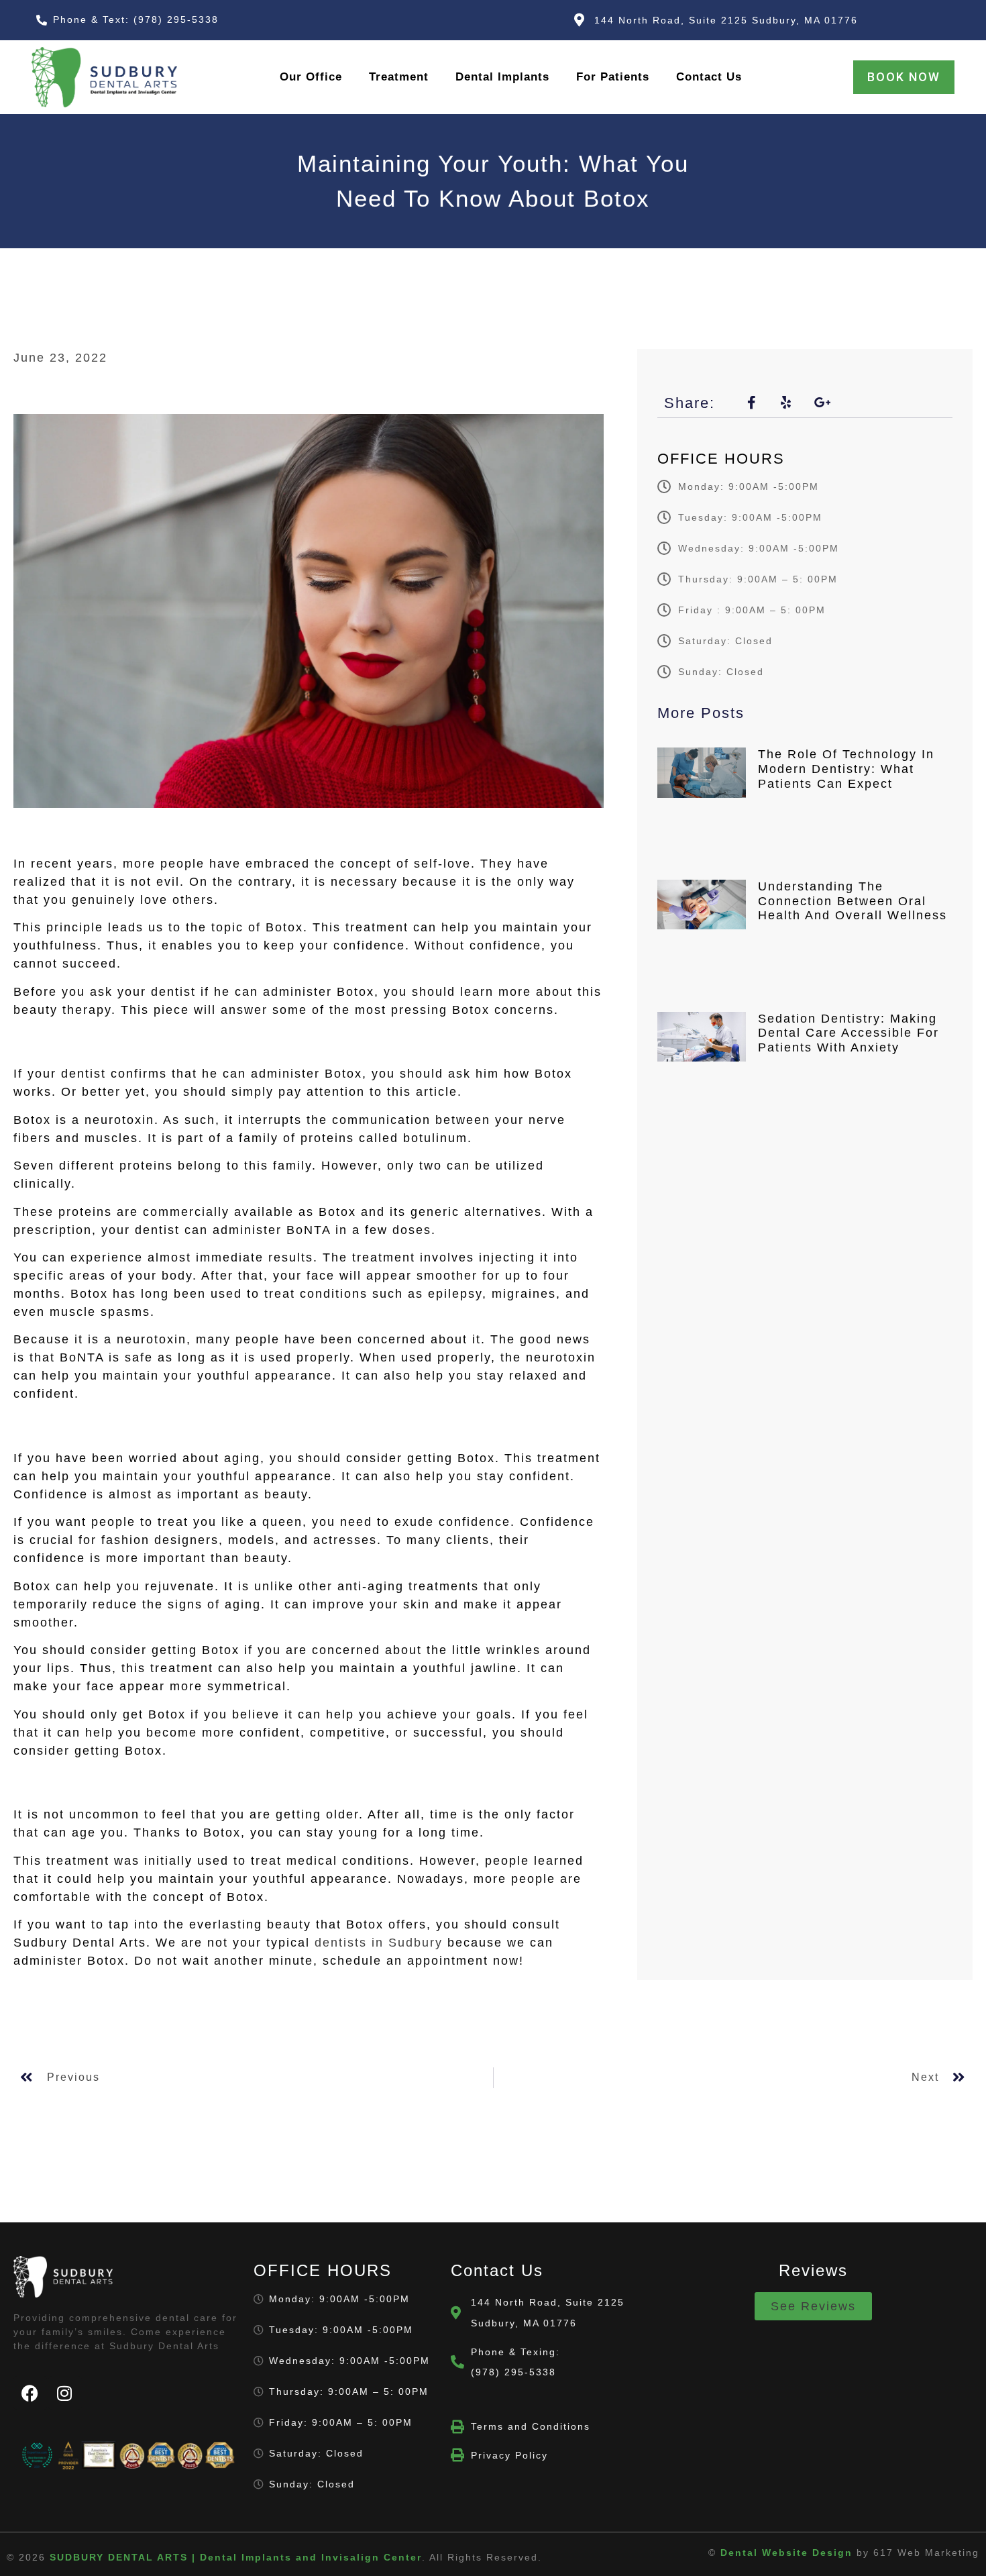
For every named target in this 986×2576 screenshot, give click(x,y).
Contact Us (709, 77)
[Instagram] (65, 2393)
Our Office (311, 77)
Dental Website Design (786, 2553)
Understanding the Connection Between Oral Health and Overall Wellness (853, 901)
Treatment (399, 77)
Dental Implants (502, 77)
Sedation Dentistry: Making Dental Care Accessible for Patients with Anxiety (848, 1033)
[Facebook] (30, 2393)
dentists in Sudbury (379, 1943)
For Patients (613, 77)
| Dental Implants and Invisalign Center (236, 2557)
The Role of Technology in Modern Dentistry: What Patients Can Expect (846, 769)
